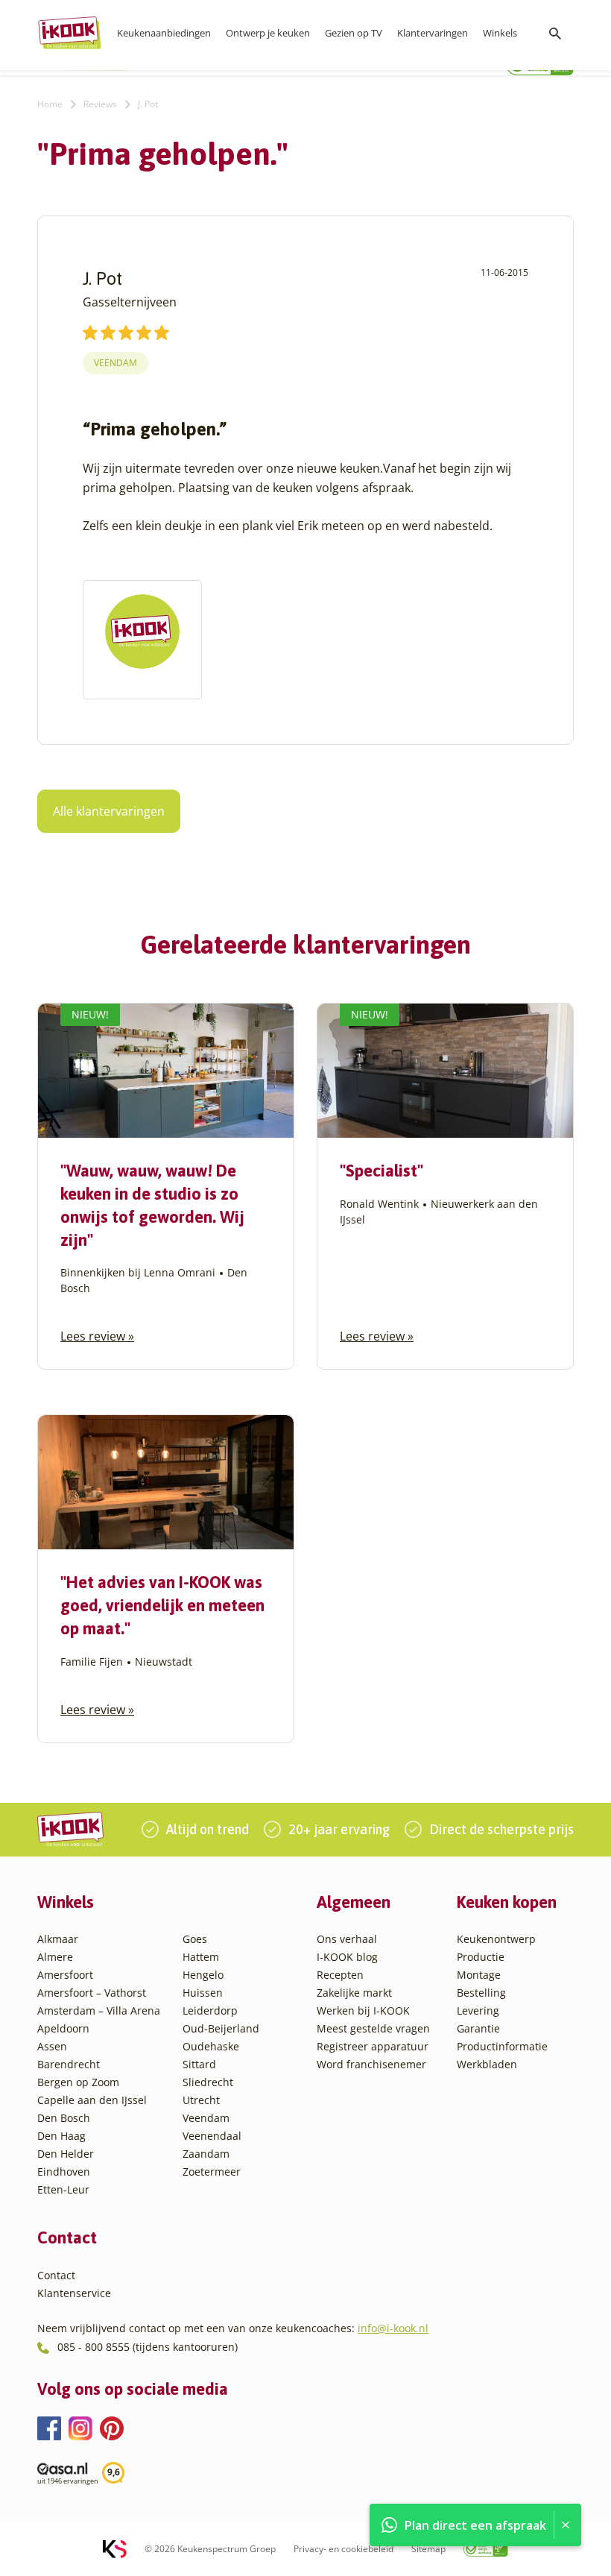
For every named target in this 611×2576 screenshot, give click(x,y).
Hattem (201, 1957)
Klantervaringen (433, 33)
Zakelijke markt (354, 1993)
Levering (478, 2010)
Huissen (203, 1993)
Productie (481, 1957)
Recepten (340, 1975)
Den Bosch (64, 2118)
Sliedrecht (208, 2082)
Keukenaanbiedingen (164, 33)
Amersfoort (65, 1975)
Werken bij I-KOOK (363, 2010)
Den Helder (66, 2154)
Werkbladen (487, 2064)
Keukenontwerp (496, 1939)
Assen (52, 2046)
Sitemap (428, 2549)
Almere (55, 1957)
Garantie (478, 2028)
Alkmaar (58, 1939)
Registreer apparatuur (373, 2046)
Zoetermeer (212, 2172)
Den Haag (61, 2136)
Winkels (500, 33)
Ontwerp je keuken (268, 33)
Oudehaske (211, 2046)
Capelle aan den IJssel (92, 2100)
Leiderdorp (210, 2010)
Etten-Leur (63, 2189)
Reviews (100, 104)
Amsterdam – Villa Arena (99, 2010)
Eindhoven (64, 2172)
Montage (479, 1975)
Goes (195, 1939)
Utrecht (201, 2100)
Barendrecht (69, 2064)
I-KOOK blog (347, 1957)
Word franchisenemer (371, 2064)
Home (50, 104)
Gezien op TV (354, 33)
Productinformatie (502, 2046)
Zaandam (206, 2154)
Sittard (199, 2064)
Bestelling (481, 1993)
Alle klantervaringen (109, 811)
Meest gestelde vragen (373, 2028)
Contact (56, 2275)
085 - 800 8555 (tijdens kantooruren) (148, 2347)
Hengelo (203, 1975)
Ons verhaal (347, 1939)
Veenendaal (212, 2136)
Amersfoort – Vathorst (92, 1993)
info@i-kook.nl (393, 2328)
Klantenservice (74, 2293)
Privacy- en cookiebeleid (344, 2549)
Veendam (115, 363)
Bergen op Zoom (78, 2082)
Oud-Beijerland (221, 2028)
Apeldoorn (63, 2028)
